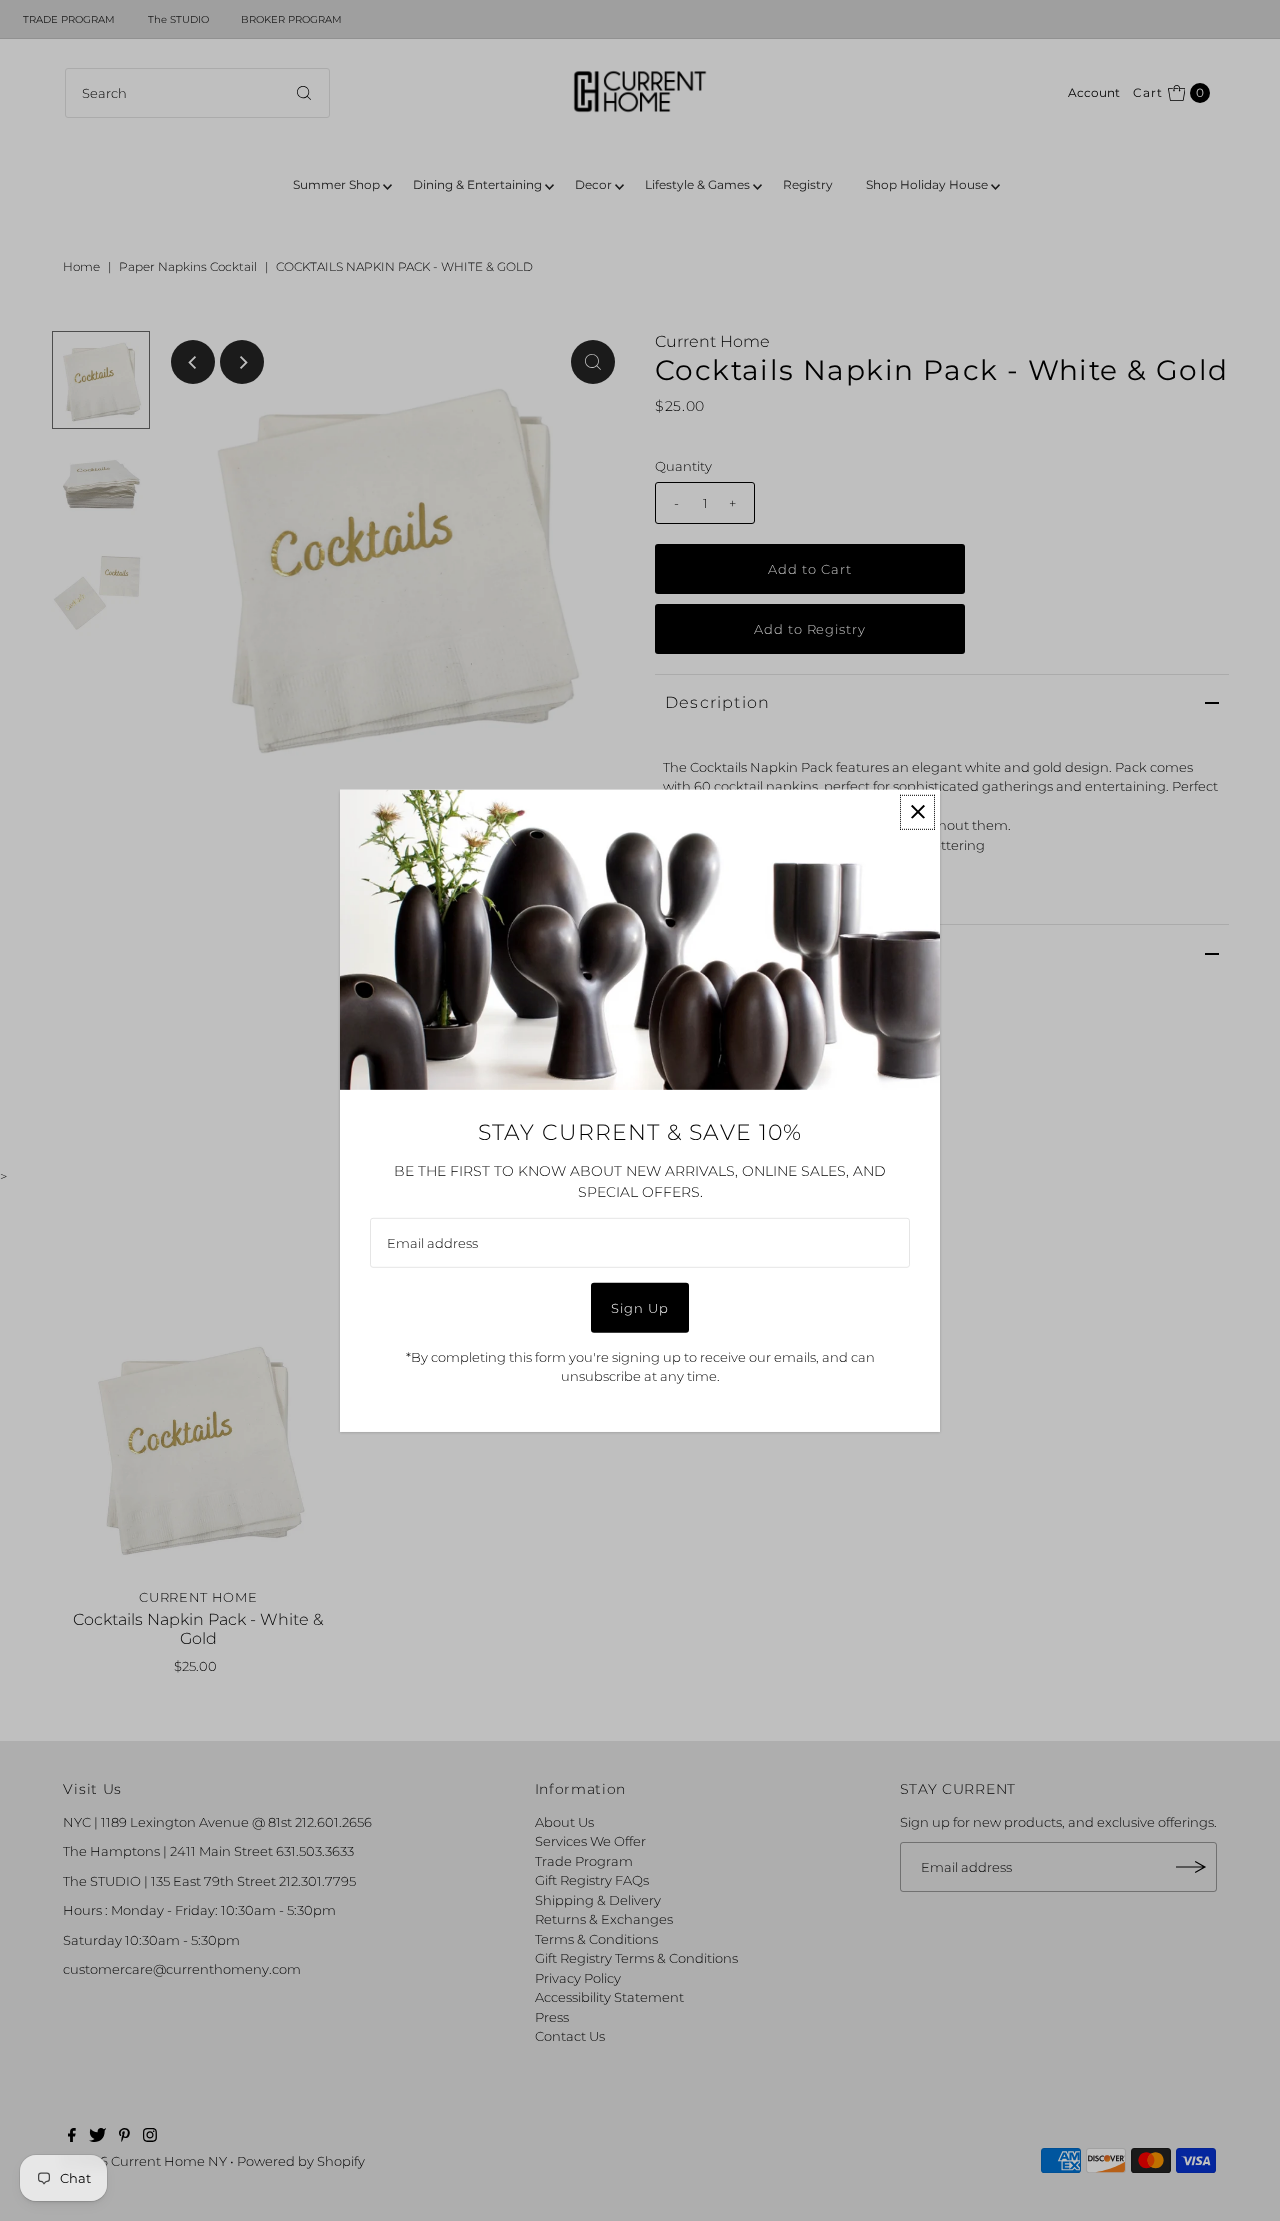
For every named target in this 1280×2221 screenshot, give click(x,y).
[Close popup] (917, 811)
